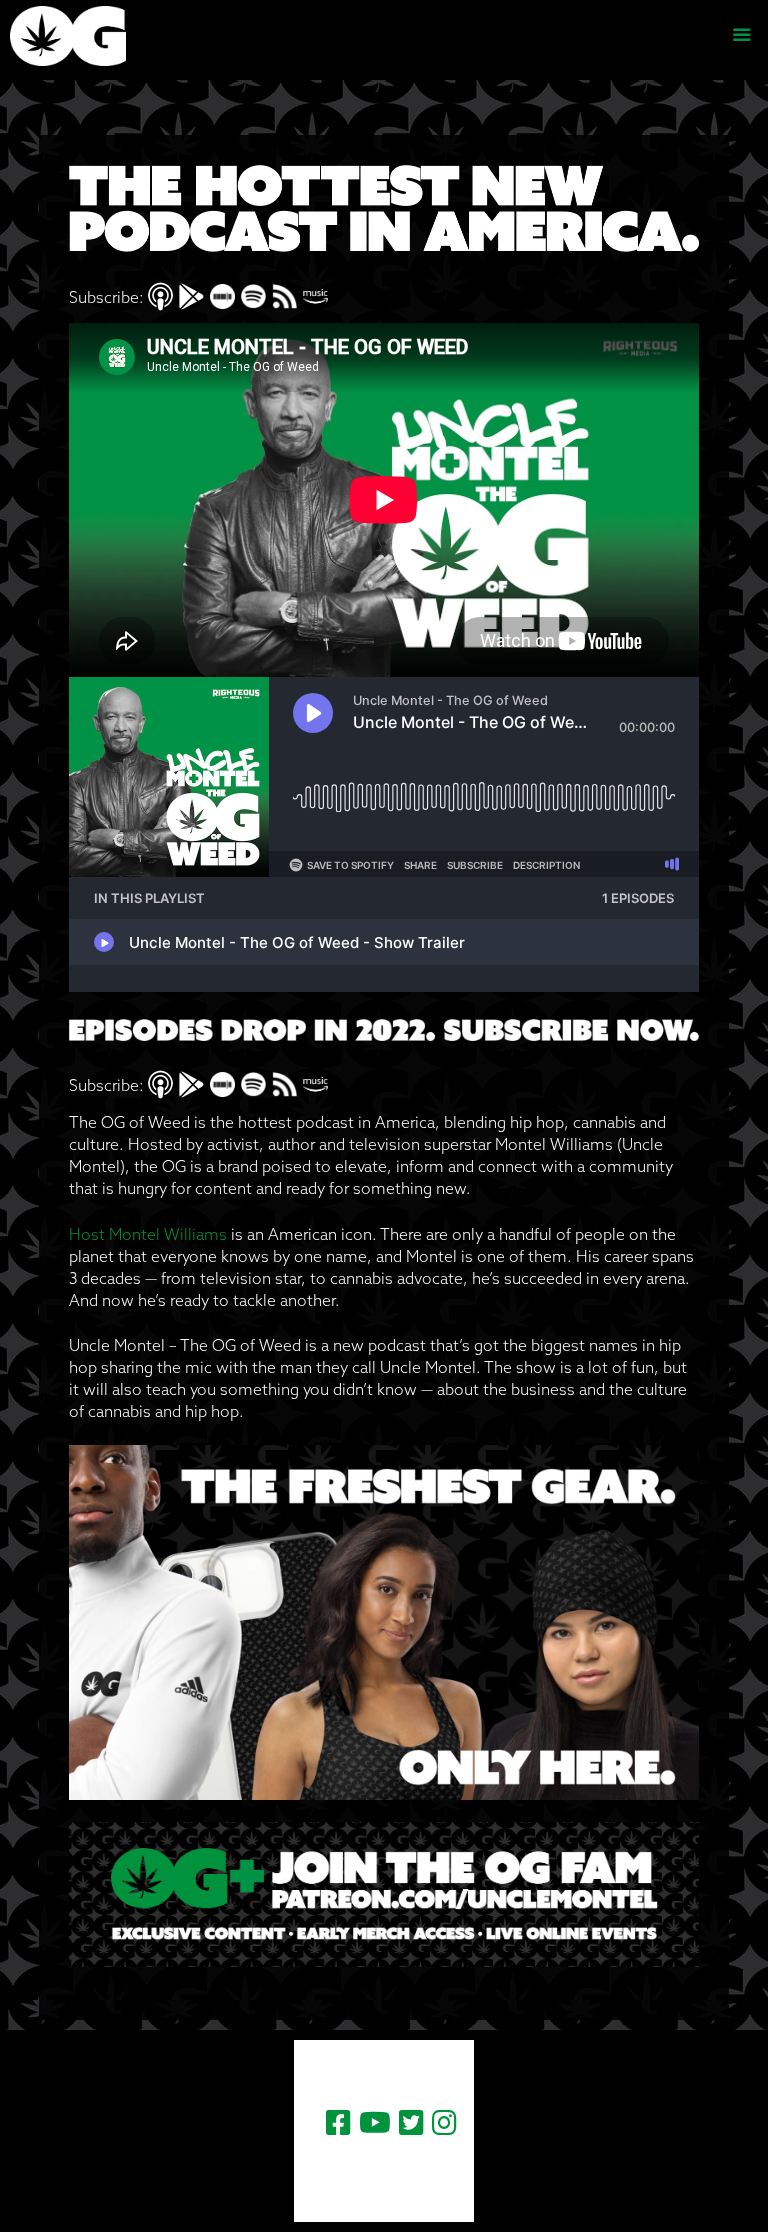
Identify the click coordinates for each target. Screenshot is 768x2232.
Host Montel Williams (148, 1234)
